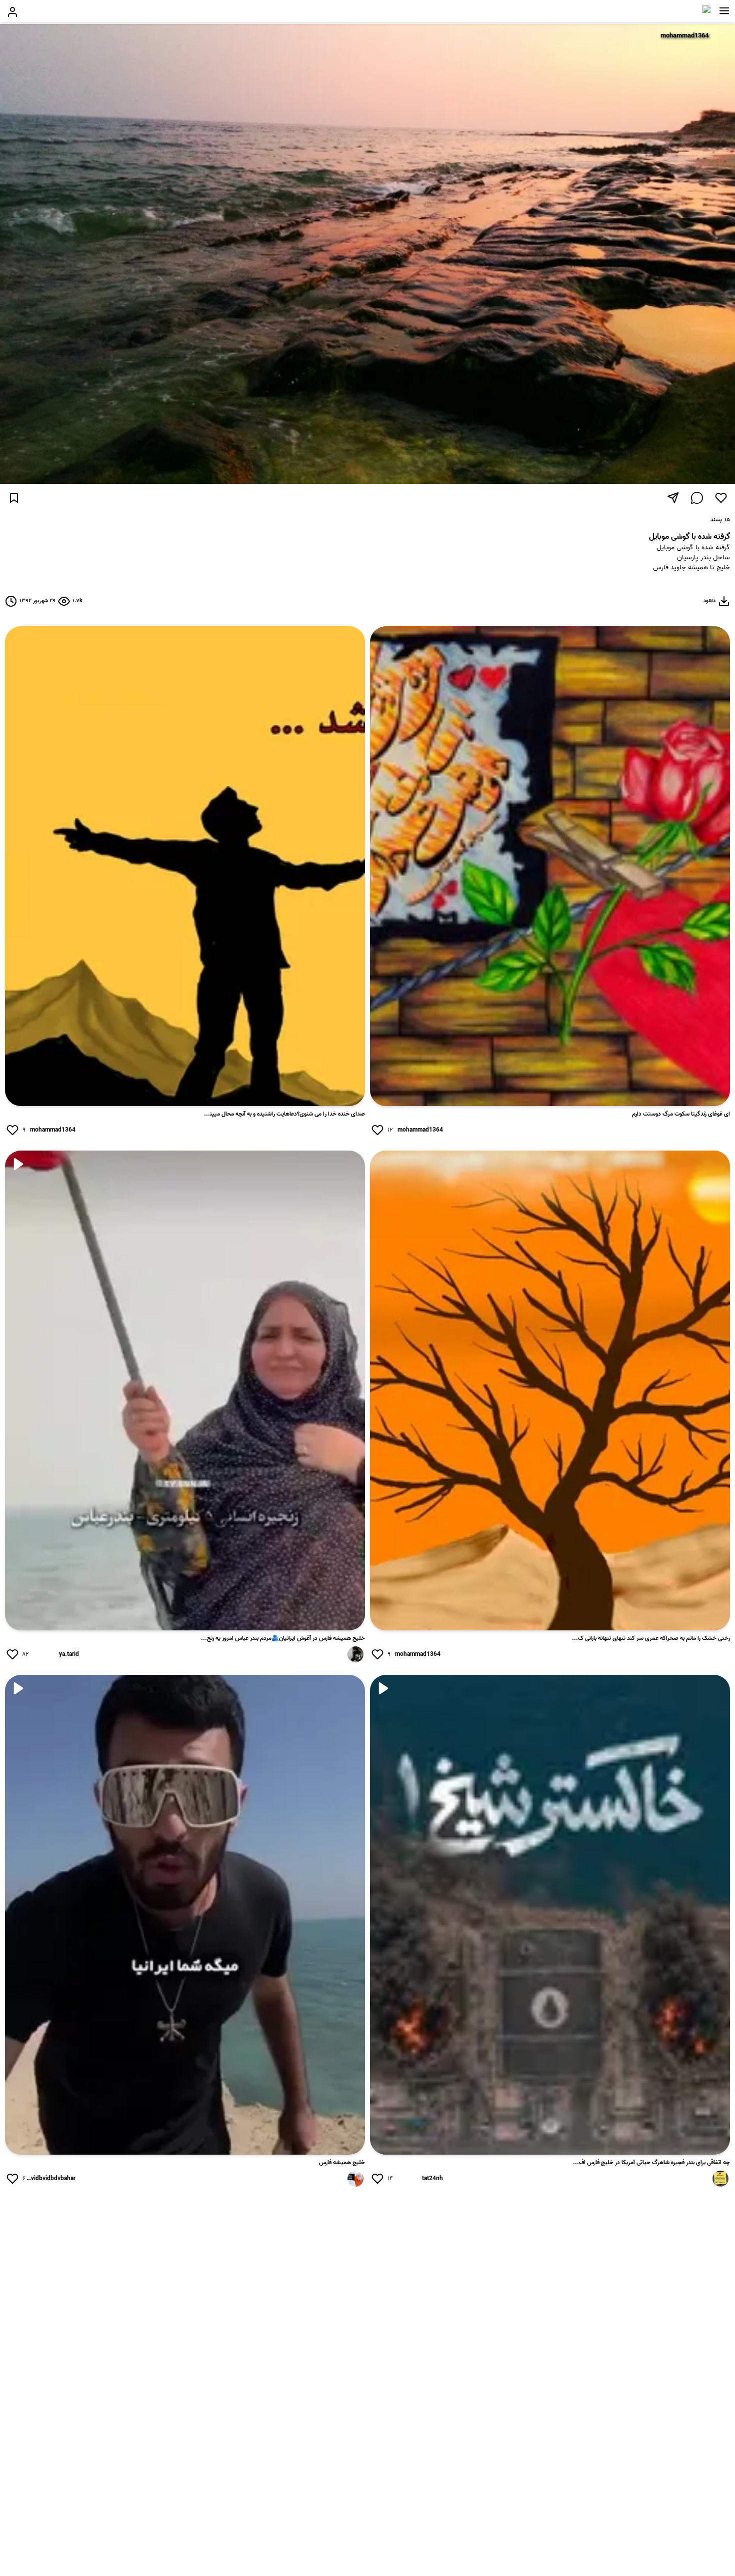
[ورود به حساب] (12, 12)
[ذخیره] (14, 498)
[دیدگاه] (697, 498)
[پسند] (721, 498)
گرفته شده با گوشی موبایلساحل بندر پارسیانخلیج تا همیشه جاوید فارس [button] (691, 558)
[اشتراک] (673, 498)
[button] (724, 11)
